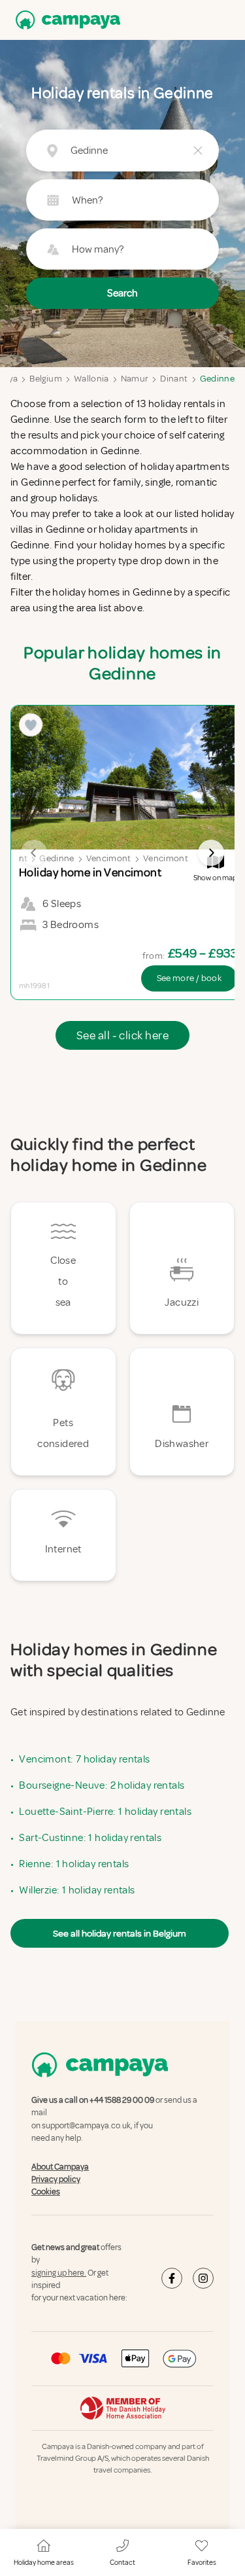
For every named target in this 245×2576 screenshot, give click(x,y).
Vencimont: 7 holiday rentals (84, 1759)
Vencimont (109, 858)
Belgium (45, 379)
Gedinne (217, 379)
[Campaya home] (65, 20)
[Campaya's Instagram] (203, 2279)
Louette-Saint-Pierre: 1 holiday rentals (105, 1812)
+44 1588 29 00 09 (122, 2100)
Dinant (174, 379)
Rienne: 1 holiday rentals (74, 1864)
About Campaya (60, 2167)
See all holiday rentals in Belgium (120, 1933)
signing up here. (59, 2273)
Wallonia (91, 379)
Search (122, 293)
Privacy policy (56, 2179)
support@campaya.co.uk (86, 2126)
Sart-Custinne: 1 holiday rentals (90, 1838)
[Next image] (211, 853)
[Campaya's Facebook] (172, 2279)
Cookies (46, 2192)
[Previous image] (34, 853)
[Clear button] (198, 151)
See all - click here (122, 1035)
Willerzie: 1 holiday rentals (77, 1890)
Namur (135, 379)
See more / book (189, 978)
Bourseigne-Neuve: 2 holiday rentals (102, 1785)
